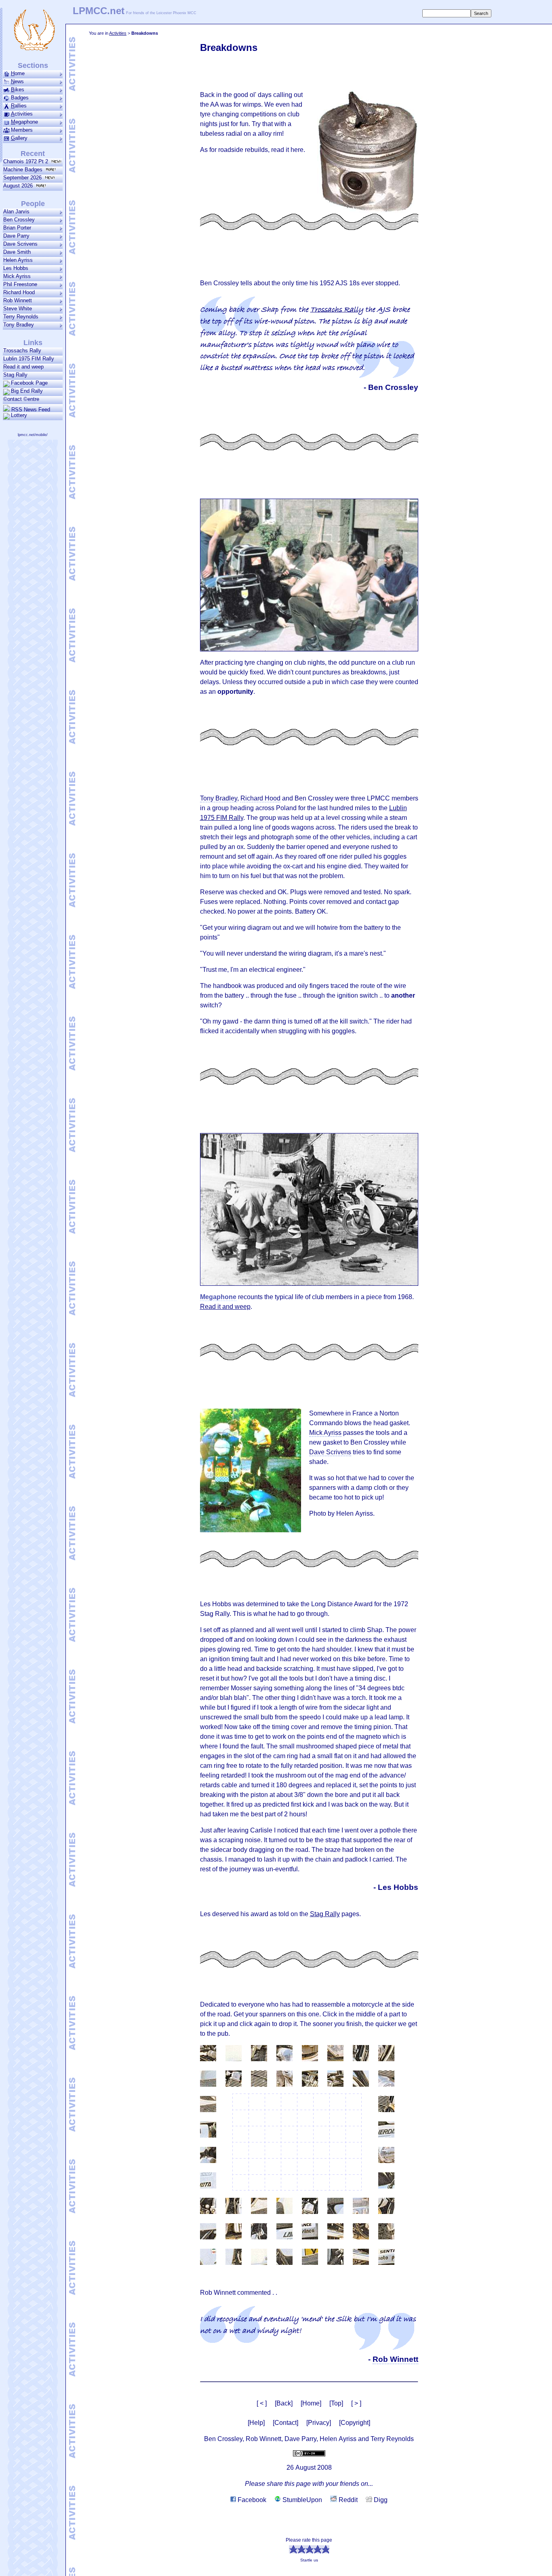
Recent (33, 154)
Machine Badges (24, 170)
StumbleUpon (301, 2500)
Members (22, 130)
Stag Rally (325, 1914)
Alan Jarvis (16, 212)
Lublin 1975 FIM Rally (29, 359)
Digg (380, 2500)
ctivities (22, 114)
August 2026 (20, 186)
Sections (33, 65)
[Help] (256, 2423)
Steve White (18, 309)
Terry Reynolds (21, 317)
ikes (18, 90)
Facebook (251, 2500)
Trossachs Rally (337, 310)
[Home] (311, 2403)
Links (33, 343)
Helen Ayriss (18, 260)
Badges (20, 98)
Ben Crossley (19, 220)
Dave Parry (16, 236)
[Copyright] (355, 2423)
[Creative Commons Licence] (309, 2453)
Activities (118, 33)
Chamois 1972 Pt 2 (27, 161)
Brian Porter (17, 228)
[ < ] (262, 2403)
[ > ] (356, 2403)
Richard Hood (19, 292)
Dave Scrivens (20, 244)
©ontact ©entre (21, 399)
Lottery (19, 415)
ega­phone (24, 122)
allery (19, 138)
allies (19, 106)
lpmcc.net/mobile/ (33, 435)
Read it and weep (225, 1307)
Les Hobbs (16, 268)
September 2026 (24, 178)
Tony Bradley (19, 325)
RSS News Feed (30, 409)
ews (17, 81)
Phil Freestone (20, 284)
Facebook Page (29, 383)
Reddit (347, 2500)
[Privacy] (319, 2423)
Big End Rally (27, 391)
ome (18, 73)
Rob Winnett (18, 300)
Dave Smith (17, 252)
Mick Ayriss (17, 276)
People (33, 204)
